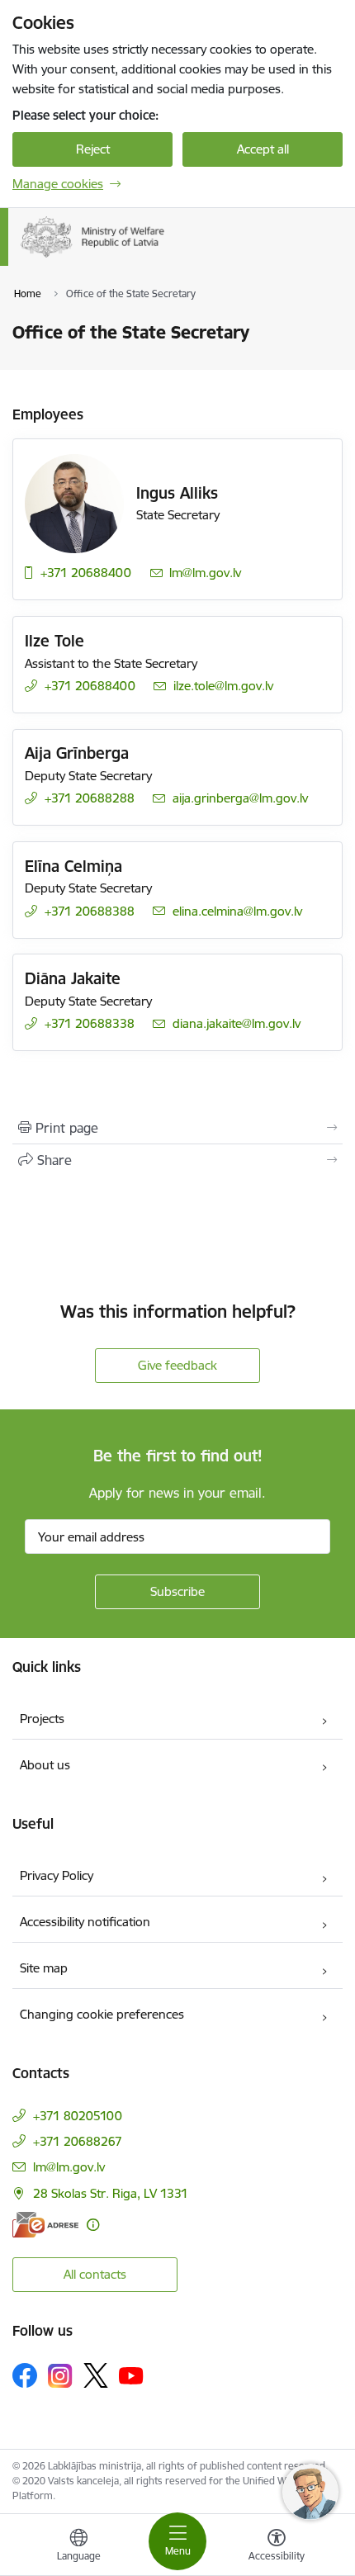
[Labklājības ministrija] (165, 258)
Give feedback (177, 1365)
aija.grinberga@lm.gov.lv (240, 798)
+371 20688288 (90, 798)
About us (45, 1765)
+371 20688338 (90, 1023)
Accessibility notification (85, 1922)
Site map (44, 1968)
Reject (93, 149)
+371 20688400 (86, 573)
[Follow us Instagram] (60, 2376)
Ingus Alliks (177, 493)
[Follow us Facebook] (25, 2375)
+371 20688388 (90, 911)
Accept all (263, 149)
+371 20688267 (78, 2141)
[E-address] (45, 2225)
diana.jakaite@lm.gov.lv (237, 1023)
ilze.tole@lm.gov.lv (223, 686)
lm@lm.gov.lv (205, 573)
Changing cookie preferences (102, 2014)
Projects (42, 1719)
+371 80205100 (78, 2116)
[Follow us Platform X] (96, 2375)
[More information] (93, 2225)
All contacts (95, 2274)
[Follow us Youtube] (131, 2375)
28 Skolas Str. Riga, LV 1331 (111, 2193)
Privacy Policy (57, 1875)
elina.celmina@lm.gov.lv (237, 911)
